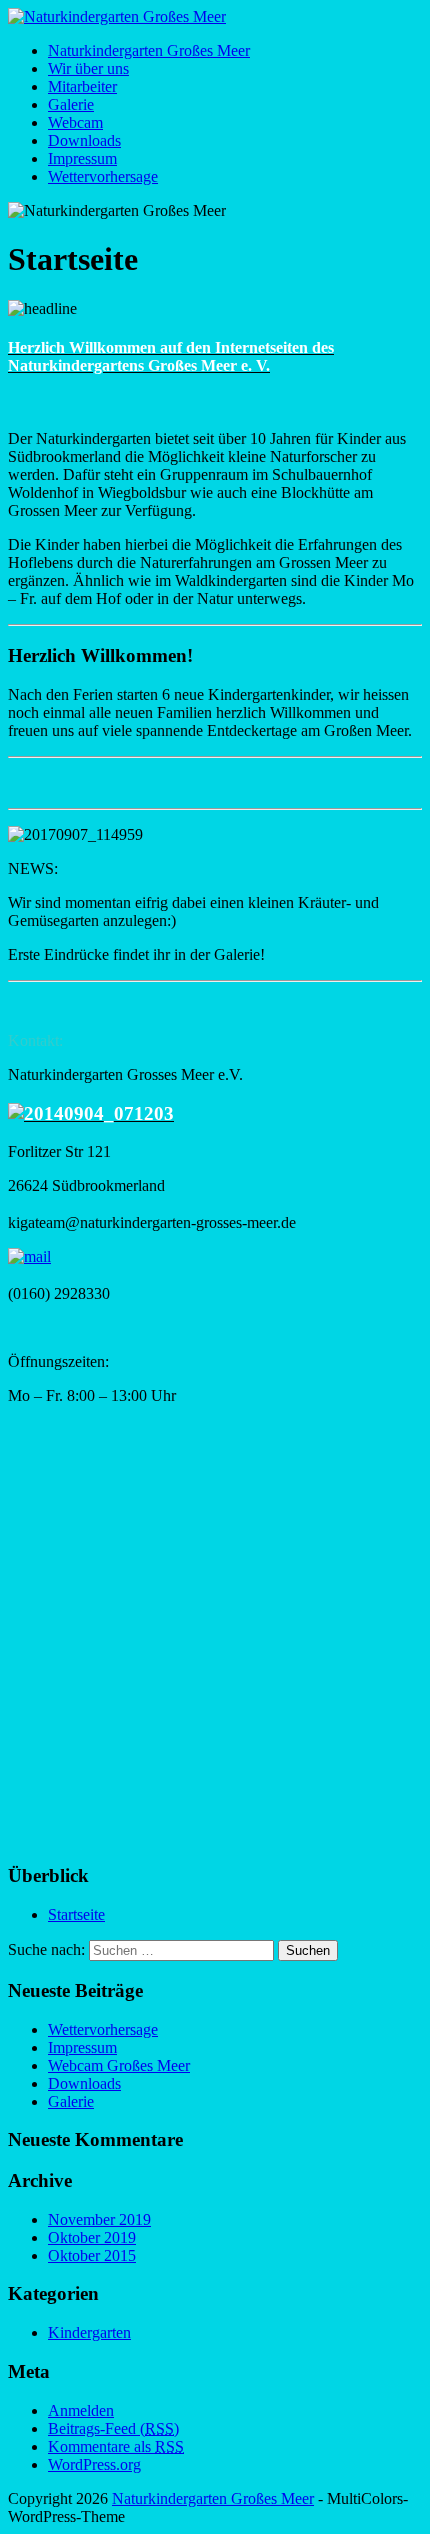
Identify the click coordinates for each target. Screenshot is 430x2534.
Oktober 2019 (92, 2237)
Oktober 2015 (92, 2255)
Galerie (71, 104)
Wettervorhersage (103, 176)
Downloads (84, 140)
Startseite (76, 1914)
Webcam (75, 122)
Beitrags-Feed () (113, 2428)
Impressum (82, 158)
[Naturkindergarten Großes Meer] (117, 16)
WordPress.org (94, 2464)
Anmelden (81, 2410)
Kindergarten (89, 2332)
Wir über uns (88, 68)
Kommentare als (116, 2446)
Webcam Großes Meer (119, 2065)
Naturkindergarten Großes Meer (149, 50)
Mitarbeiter (82, 86)
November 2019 (99, 2219)
